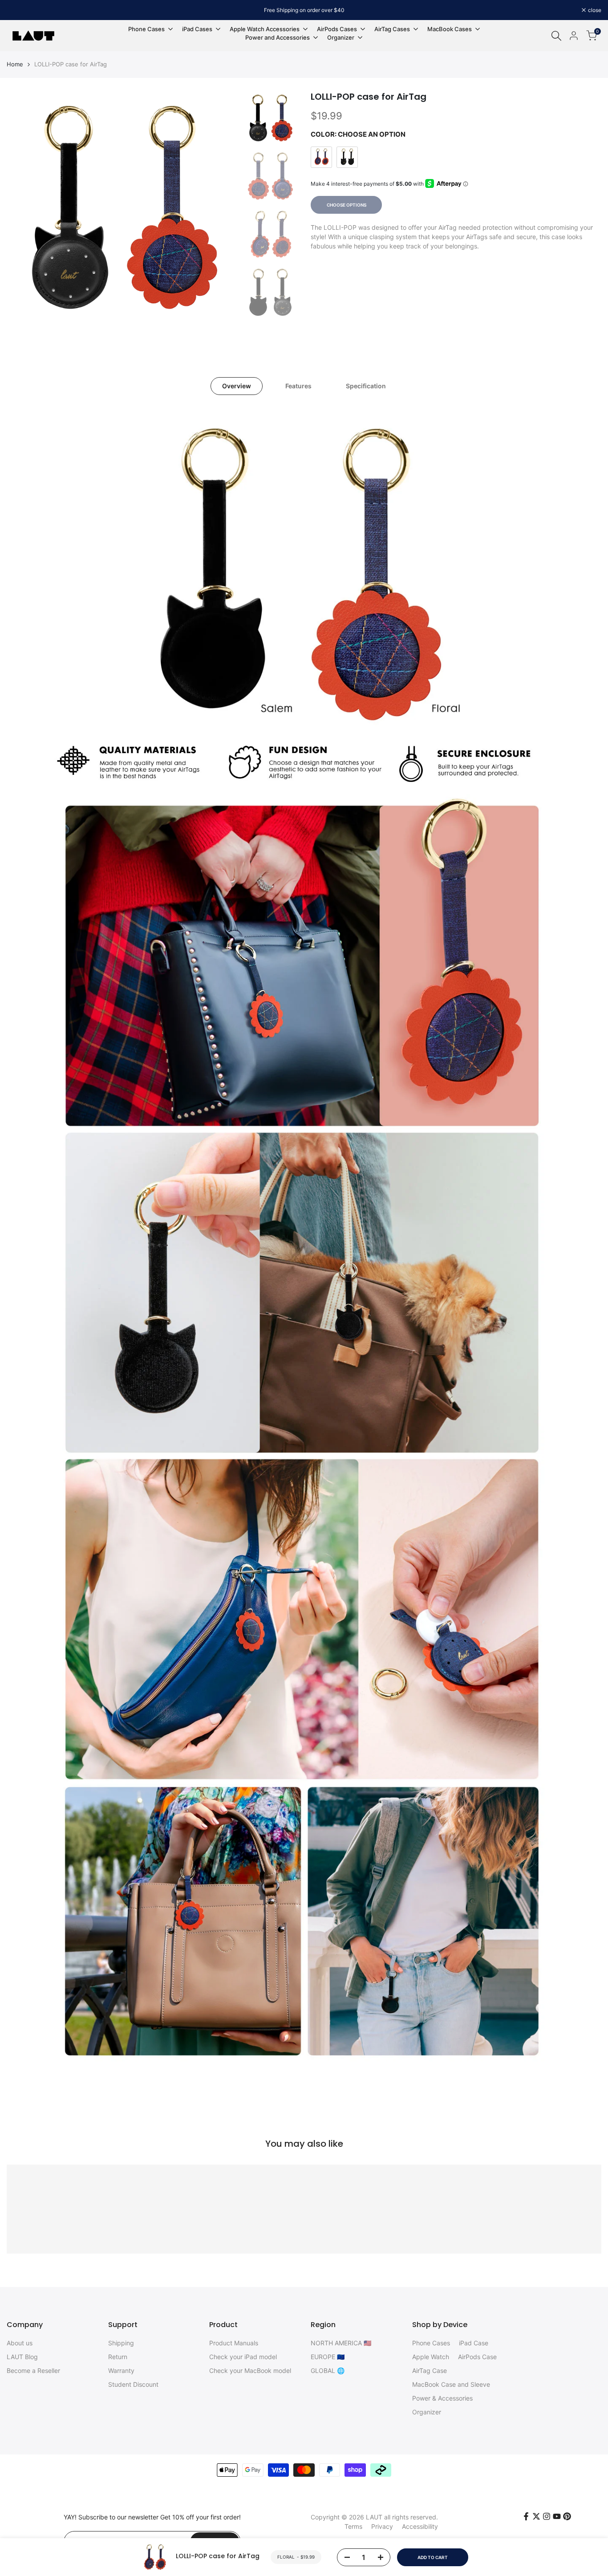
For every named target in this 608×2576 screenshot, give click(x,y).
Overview (237, 386)
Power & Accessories (442, 2398)
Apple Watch (431, 2357)
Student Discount (133, 2384)
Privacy (382, 2526)
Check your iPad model (243, 2357)
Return (118, 2357)
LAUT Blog (22, 2357)
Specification (366, 386)
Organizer (427, 2412)
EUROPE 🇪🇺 (328, 2357)
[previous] (24, 208)
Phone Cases (431, 2343)
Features (298, 386)
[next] (221, 208)
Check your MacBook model (250, 2370)
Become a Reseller (33, 2370)
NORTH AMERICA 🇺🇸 (341, 2343)
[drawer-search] (556, 36)
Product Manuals (234, 2343)
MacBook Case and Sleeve (451, 2384)
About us (20, 2343)
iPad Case (474, 2343)
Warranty (121, 2370)
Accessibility (420, 2526)
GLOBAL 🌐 (328, 2370)
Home (15, 64)
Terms (353, 2526)
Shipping (121, 2343)
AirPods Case (477, 2357)
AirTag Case (430, 2370)
